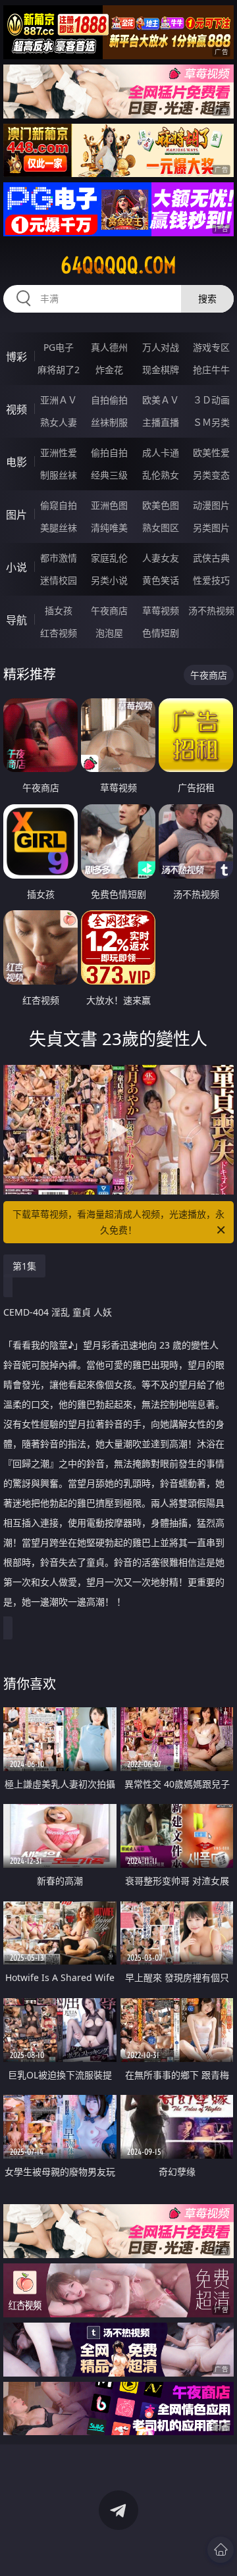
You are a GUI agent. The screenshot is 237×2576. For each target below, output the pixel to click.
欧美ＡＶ (161, 400)
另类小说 (109, 580)
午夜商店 (109, 610)
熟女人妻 (59, 422)
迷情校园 (59, 580)
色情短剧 (161, 633)
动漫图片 (211, 505)
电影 (16, 462)
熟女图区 (161, 528)
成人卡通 (161, 452)
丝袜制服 (109, 422)
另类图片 (211, 528)
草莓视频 (161, 610)
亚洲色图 (109, 505)
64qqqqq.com (118, 265)
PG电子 (59, 347)
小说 (16, 567)
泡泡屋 (109, 633)
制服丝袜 (59, 475)
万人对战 (161, 347)
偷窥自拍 (59, 505)
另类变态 (211, 475)
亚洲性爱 (59, 452)
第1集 (24, 1266)
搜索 (207, 298)
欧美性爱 (211, 452)
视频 (16, 409)
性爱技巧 (211, 580)
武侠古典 (211, 558)
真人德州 (109, 347)
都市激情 (59, 558)
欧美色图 (161, 505)
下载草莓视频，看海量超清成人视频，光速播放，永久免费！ (118, 1222)
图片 (16, 515)
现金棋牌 (161, 370)
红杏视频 (59, 633)
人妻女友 (161, 558)
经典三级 (109, 475)
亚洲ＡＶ (59, 400)
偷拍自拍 (109, 452)
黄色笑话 (161, 580)
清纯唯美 (109, 528)
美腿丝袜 (59, 528)
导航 (16, 620)
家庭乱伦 (109, 558)
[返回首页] (221, 2550)
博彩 (16, 357)
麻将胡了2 (59, 370)
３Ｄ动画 (211, 400)
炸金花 (109, 370)
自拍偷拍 (109, 400)
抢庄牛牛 (211, 370)
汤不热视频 (211, 610)
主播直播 (161, 422)
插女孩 (59, 610)
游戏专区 (211, 347)
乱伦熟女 (161, 475)
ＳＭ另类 (211, 422)
